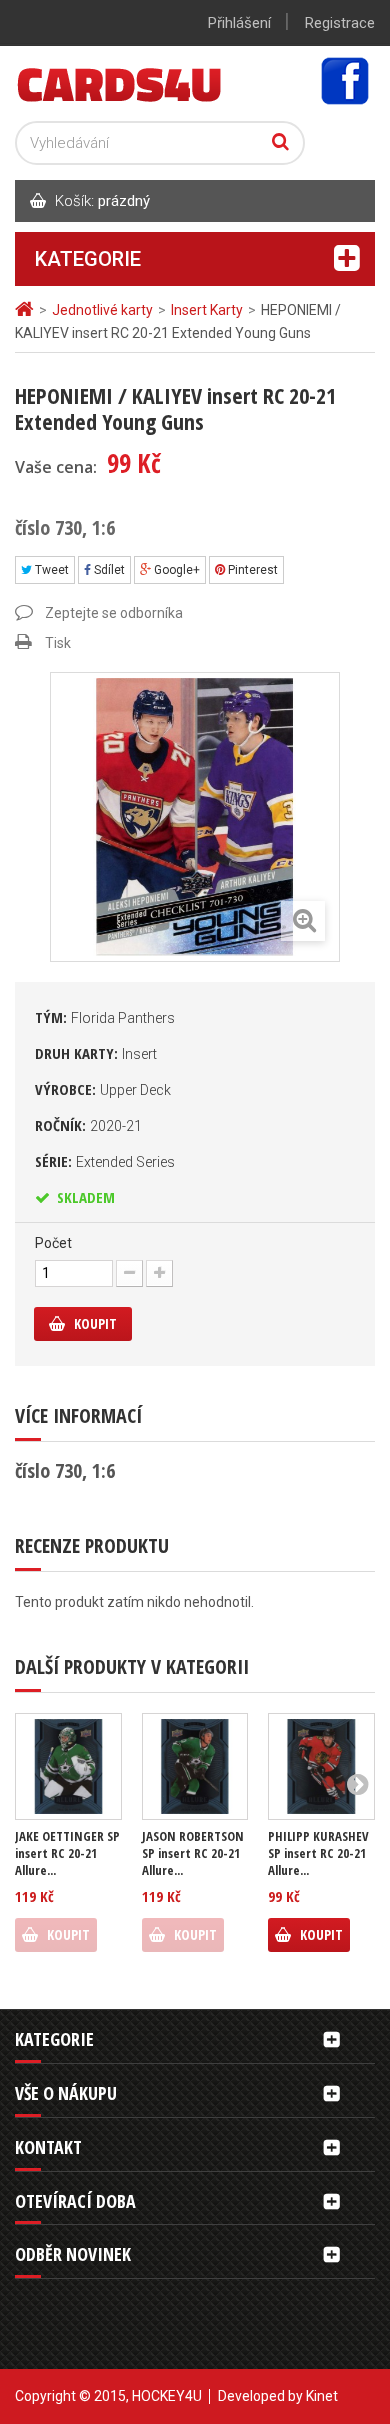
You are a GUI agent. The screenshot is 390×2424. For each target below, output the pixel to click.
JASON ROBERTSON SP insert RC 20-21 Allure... (193, 1853)
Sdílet (108, 570)
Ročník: (88, 1125)
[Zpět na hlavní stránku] (27, 309)
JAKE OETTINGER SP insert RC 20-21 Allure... (67, 1853)
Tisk (58, 643)
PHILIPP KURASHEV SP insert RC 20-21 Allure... (318, 1853)
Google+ (175, 570)
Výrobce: (103, 1089)
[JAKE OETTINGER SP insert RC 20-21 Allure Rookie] (68, 1766)
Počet (53, 1243)
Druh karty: (96, 1053)
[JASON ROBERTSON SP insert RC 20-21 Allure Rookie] (195, 1766)
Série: (105, 1161)
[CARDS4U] (120, 83)
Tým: (105, 1017)
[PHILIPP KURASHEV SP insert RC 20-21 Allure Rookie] (321, 1766)
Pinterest (251, 570)
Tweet (50, 570)
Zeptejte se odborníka (114, 613)
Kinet (322, 2396)
